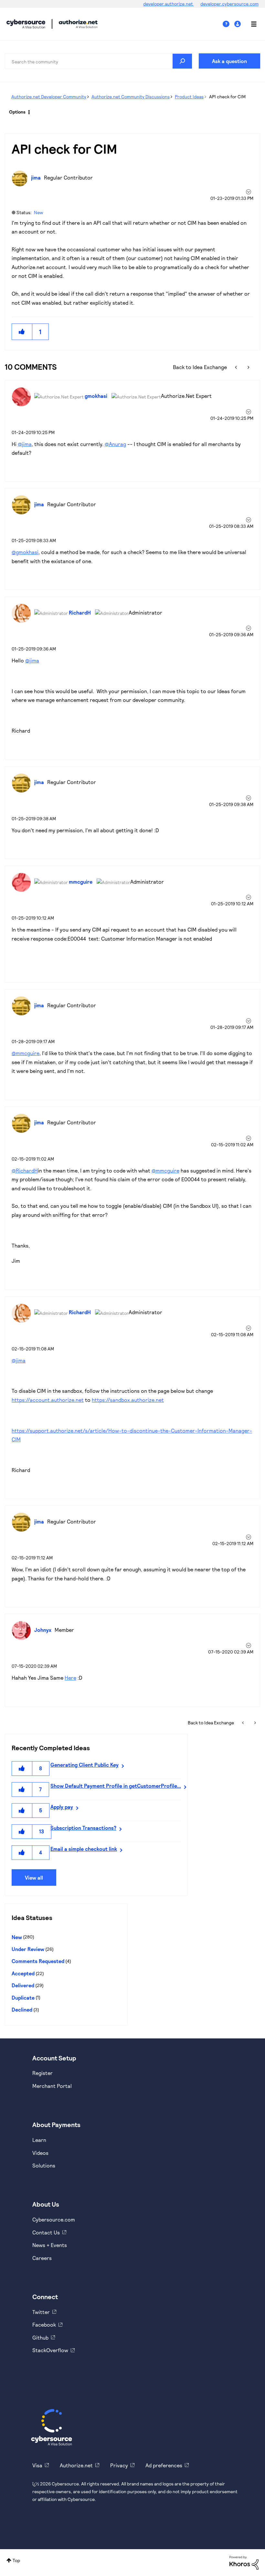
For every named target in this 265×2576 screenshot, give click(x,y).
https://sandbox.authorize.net (128, 1400)
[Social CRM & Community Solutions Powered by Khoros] (244, 2562)
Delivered (23, 1985)
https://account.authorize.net (48, 1400)
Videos (40, 2153)
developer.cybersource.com (229, 4)
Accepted (23, 1973)
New (38, 212)
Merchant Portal (52, 2086)
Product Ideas (189, 97)
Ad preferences (164, 2465)
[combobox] (99, 61)
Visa (37, 2465)
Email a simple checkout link (84, 1849)
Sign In (238, 24)
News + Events (50, 2245)
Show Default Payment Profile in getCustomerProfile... (116, 1786)
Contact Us (46, 2232)
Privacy (119, 2465)
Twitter (41, 2312)
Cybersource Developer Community (26, 24)
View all (34, 1877)
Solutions (44, 2165)
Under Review (28, 1949)
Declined (22, 2009)
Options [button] (17, 112)
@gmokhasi (25, 552)
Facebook (44, 2325)
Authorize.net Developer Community (49, 97)
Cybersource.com (54, 2219)
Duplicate (23, 1997)
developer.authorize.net (169, 4)
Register (42, 2073)
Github (40, 2337)
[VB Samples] (248, 367)
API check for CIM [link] (227, 97)
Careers (42, 2258)
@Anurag (115, 444)
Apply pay (62, 1807)
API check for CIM (64, 148)
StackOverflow (50, 2350)
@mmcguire (26, 1053)
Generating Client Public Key (85, 1765)
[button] (22, 332)
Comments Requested (38, 1961)
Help (228, 24)
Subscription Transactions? (83, 1828)
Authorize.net (76, 2465)
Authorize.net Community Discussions (131, 97)
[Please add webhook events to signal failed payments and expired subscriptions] (237, 367)
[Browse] (250, 24)
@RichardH (25, 1170)
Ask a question (229, 61)
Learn (39, 2140)
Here (70, 1678)
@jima (25, 444)
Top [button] (16, 2560)
